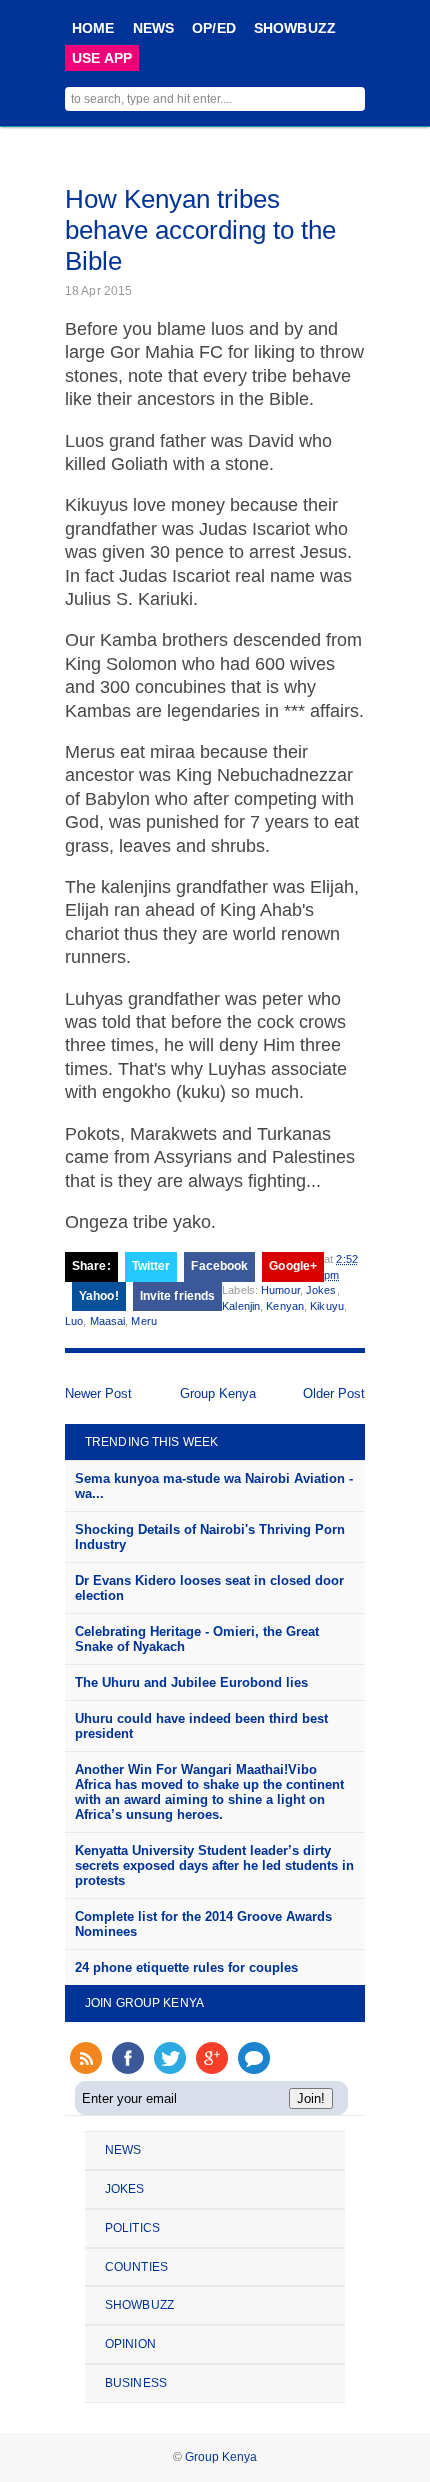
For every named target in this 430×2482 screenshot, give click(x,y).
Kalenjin (241, 1306)
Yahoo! (99, 1296)
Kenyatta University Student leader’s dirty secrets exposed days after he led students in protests (214, 1865)
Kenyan (285, 1306)
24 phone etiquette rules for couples (186, 1967)
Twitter (151, 1266)
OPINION (130, 2344)
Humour (280, 1290)
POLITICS (132, 2228)
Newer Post (98, 1393)
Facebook (219, 1266)
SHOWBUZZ (295, 28)
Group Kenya (218, 1393)
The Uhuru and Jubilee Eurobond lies (191, 1682)
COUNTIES (136, 2267)
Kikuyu (327, 1306)
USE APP (102, 58)
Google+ (293, 1266)
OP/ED (214, 28)
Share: (91, 1266)
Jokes (321, 1290)
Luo (74, 1321)
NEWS (154, 28)
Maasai (108, 1321)
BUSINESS (136, 2383)
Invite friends (178, 1296)
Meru (143, 1321)
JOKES (125, 2189)
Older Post (334, 1393)
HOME (93, 28)
